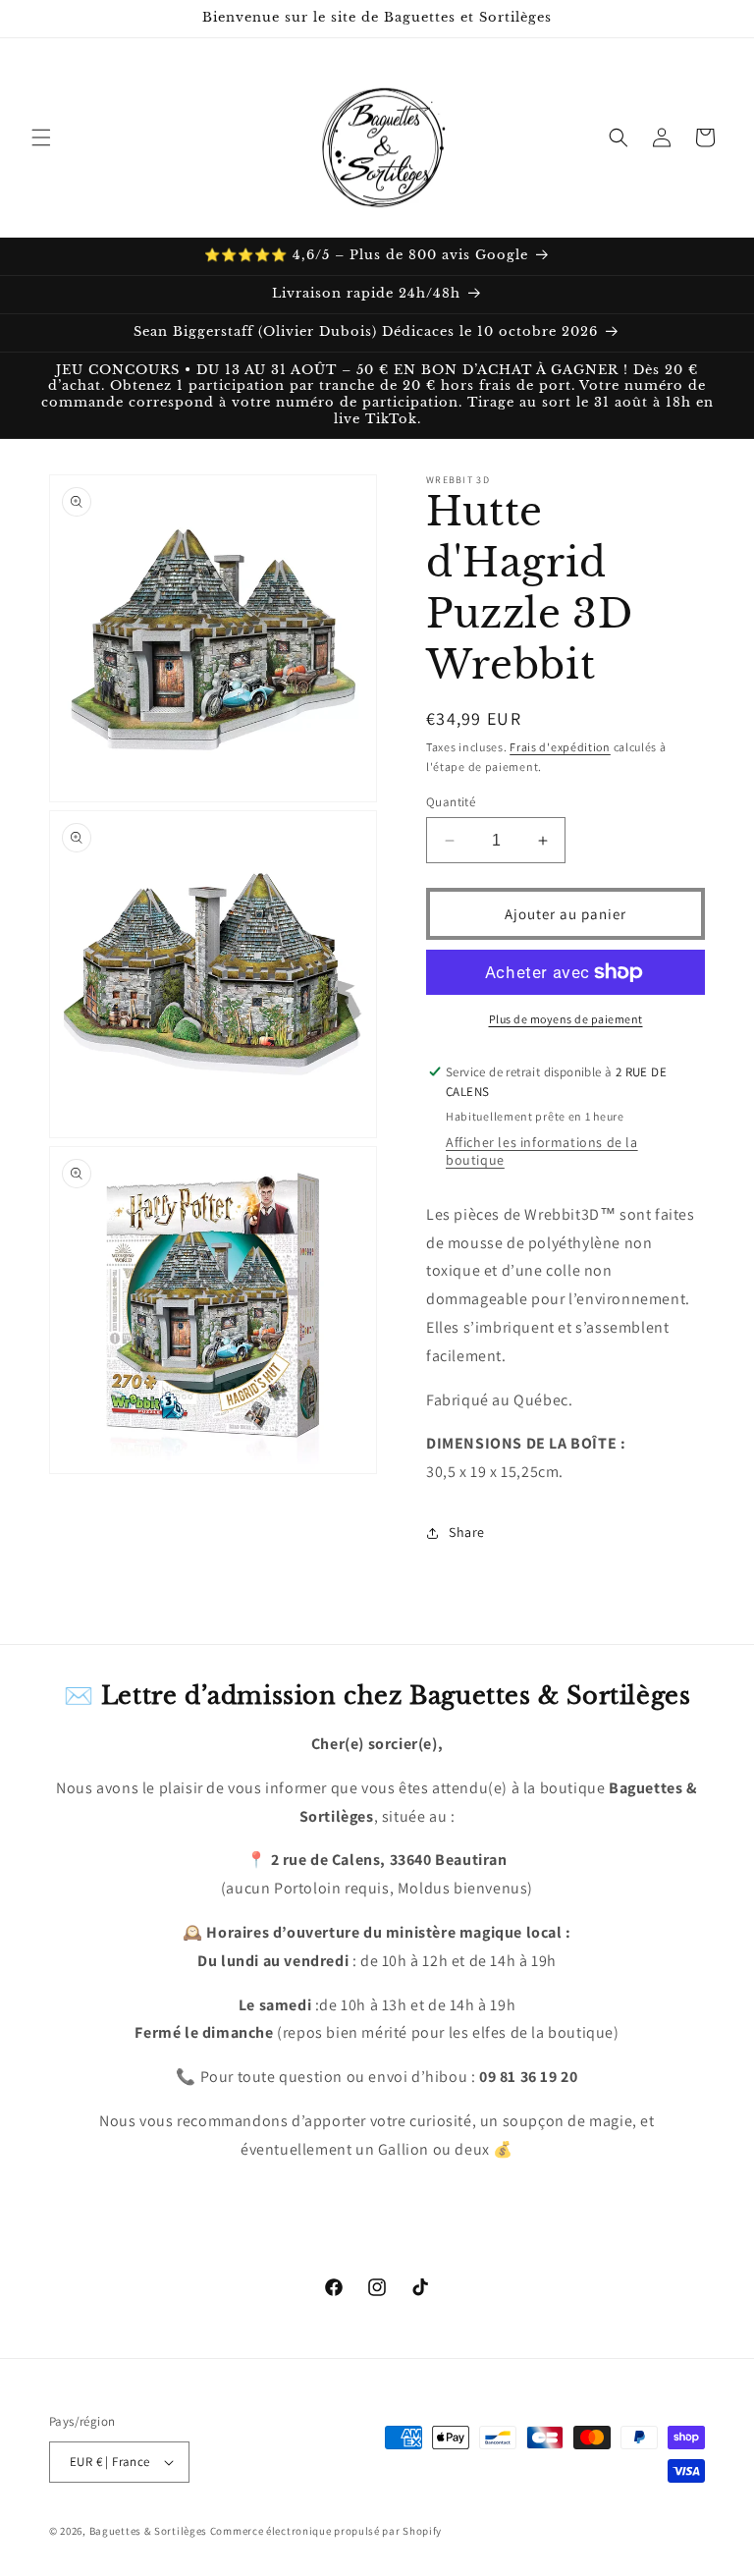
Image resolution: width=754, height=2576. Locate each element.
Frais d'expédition (560, 747)
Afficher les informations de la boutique (542, 1151)
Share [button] (467, 1532)
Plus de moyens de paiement (566, 1019)
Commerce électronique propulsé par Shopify (326, 2531)
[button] (41, 137)
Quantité (451, 802)
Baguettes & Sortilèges (148, 2531)
